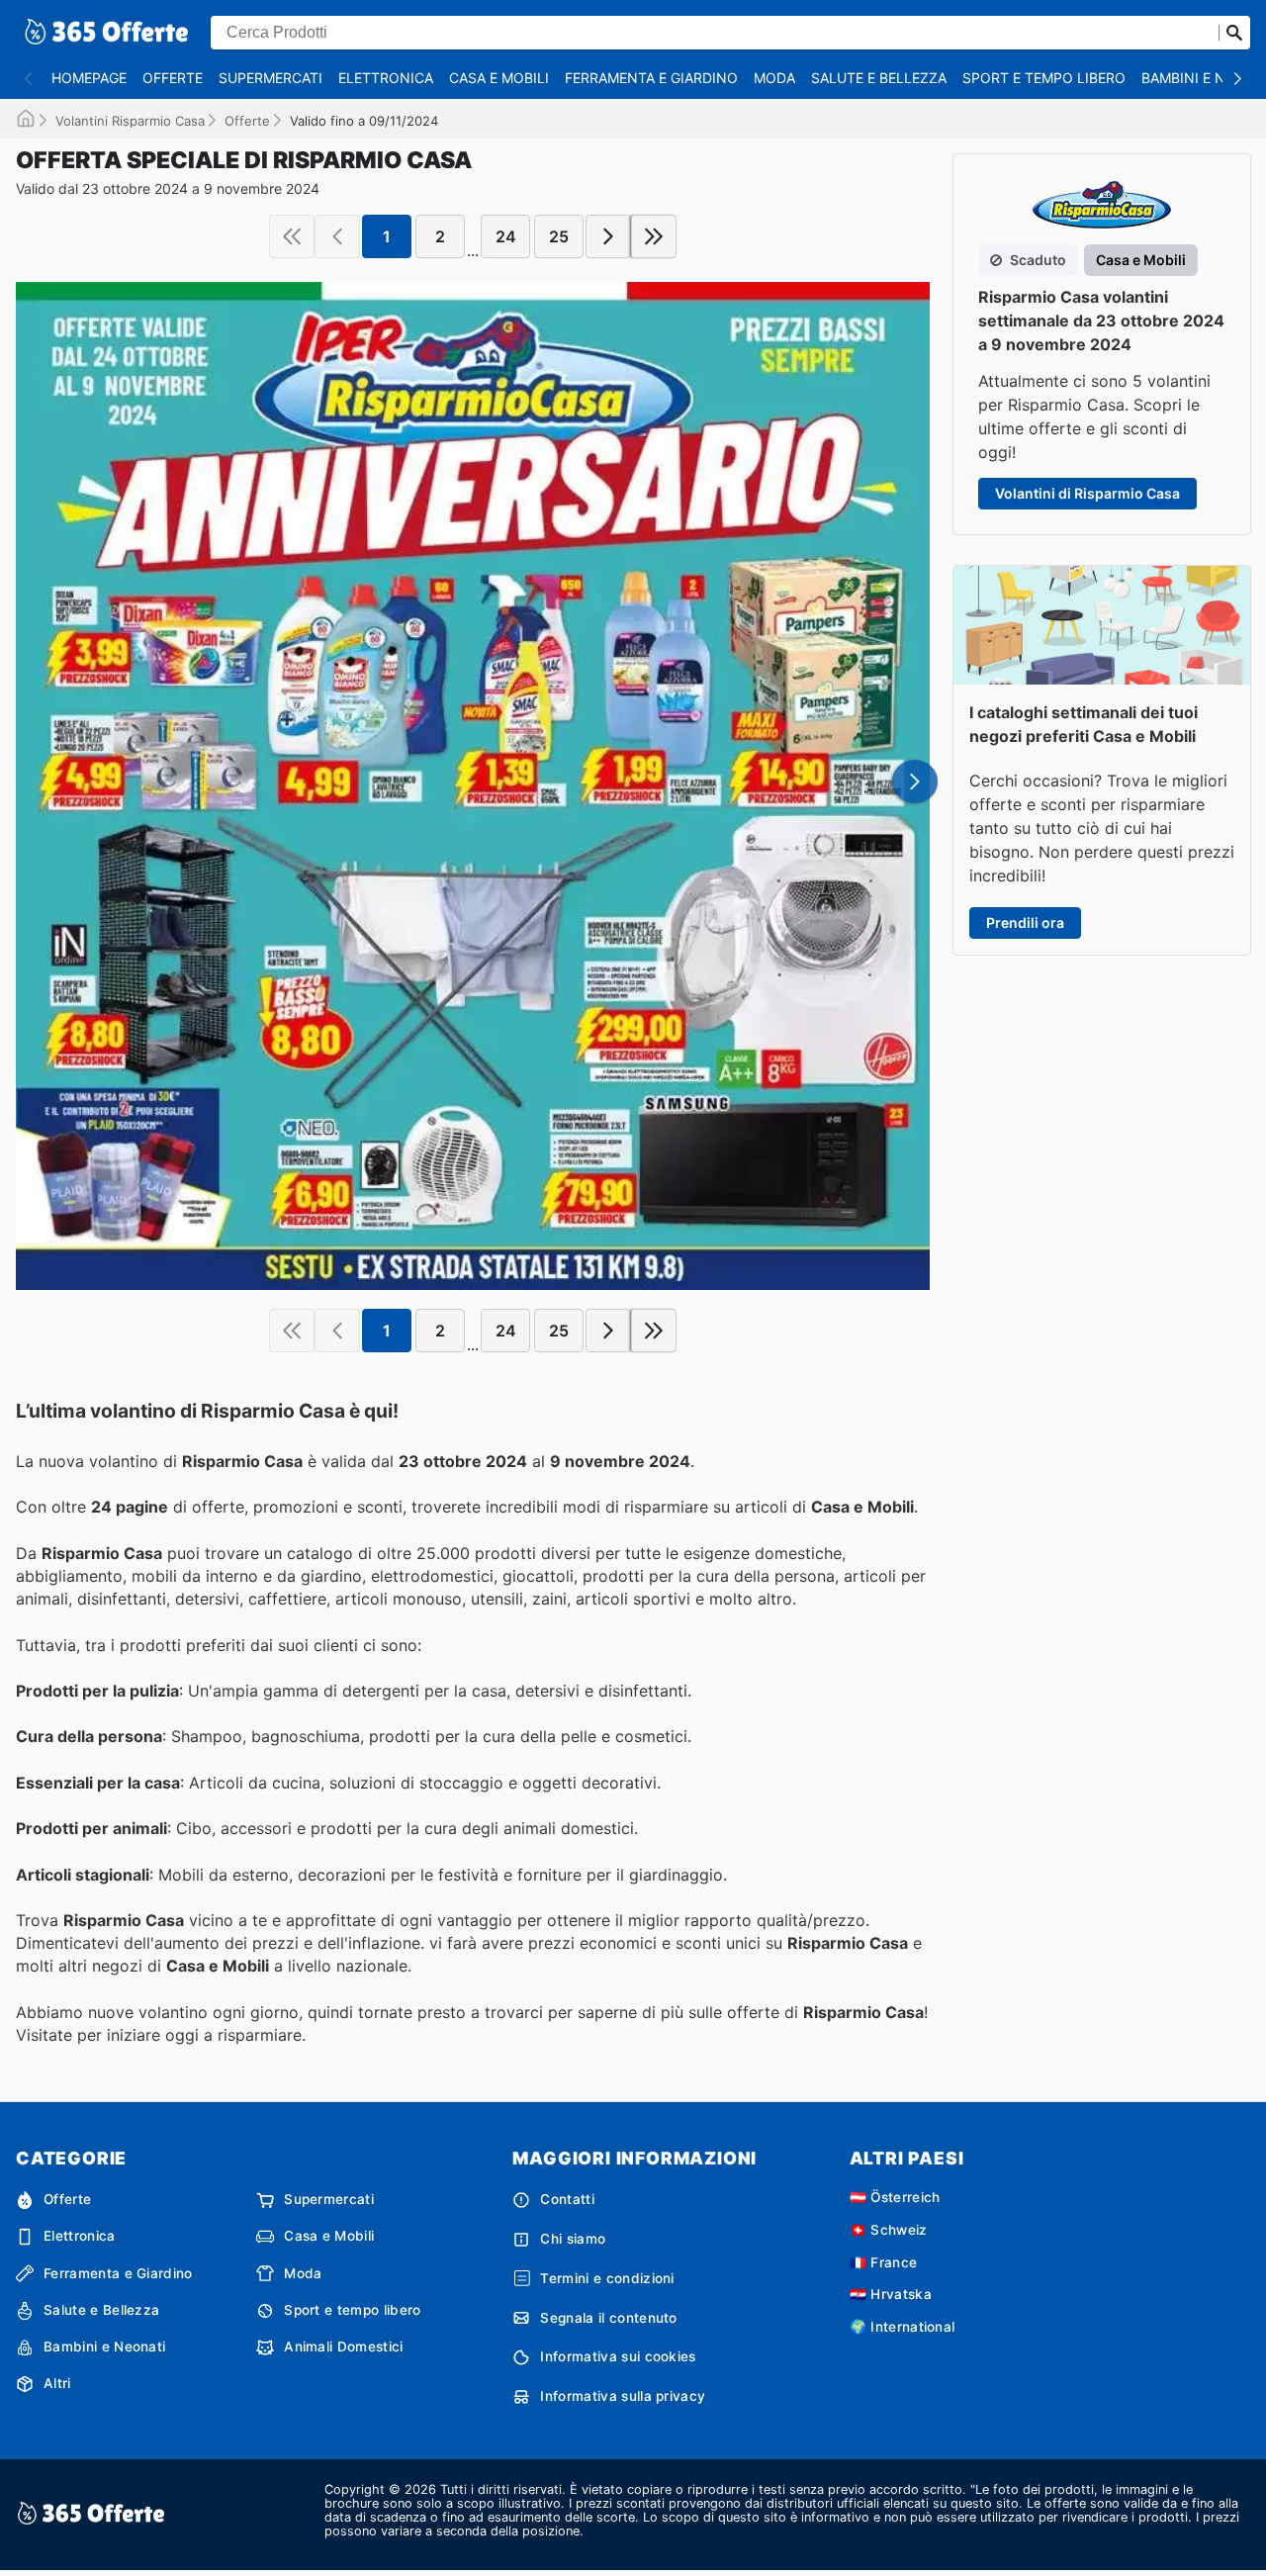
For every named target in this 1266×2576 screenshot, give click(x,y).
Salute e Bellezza (879, 78)
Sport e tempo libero (1044, 78)
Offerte (173, 78)
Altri (57, 2383)
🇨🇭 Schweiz (889, 2230)
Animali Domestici (343, 2346)
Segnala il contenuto (608, 2318)
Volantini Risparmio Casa (130, 121)
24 (506, 236)
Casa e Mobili (499, 78)
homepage (89, 78)
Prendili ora (1025, 922)
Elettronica (386, 78)
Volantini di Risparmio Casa (1087, 493)
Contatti (567, 2199)
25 (559, 236)
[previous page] (337, 236)
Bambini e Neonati (104, 2346)
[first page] (292, 236)
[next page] (608, 236)
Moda (774, 78)
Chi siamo (573, 2239)
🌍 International (903, 2327)
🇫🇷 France (884, 2262)
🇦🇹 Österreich (895, 2197)
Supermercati (271, 78)
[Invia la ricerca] (1234, 33)
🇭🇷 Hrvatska (891, 2294)
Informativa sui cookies (618, 2356)
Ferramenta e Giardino (651, 78)
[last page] (654, 236)
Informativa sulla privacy (623, 2396)
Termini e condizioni (607, 2278)
